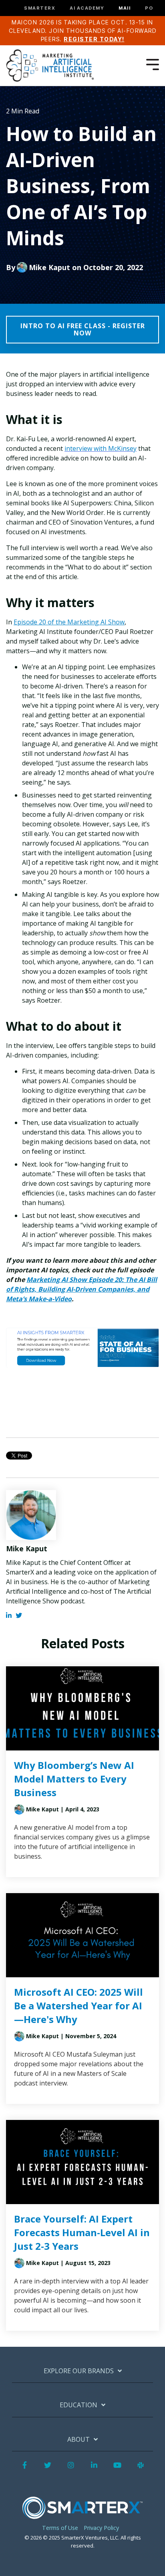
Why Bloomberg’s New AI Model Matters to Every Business (74, 1779)
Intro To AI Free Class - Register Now (83, 329)
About (78, 2440)
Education (78, 2405)
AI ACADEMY (87, 8)
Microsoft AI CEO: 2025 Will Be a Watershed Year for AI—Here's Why (78, 2006)
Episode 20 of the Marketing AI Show (69, 622)
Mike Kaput (49, 267)
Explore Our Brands (79, 2371)
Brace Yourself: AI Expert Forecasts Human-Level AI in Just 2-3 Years (82, 2232)
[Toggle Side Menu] (153, 64)
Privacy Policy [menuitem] (101, 2528)
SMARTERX (40, 8)
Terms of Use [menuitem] (60, 2528)
